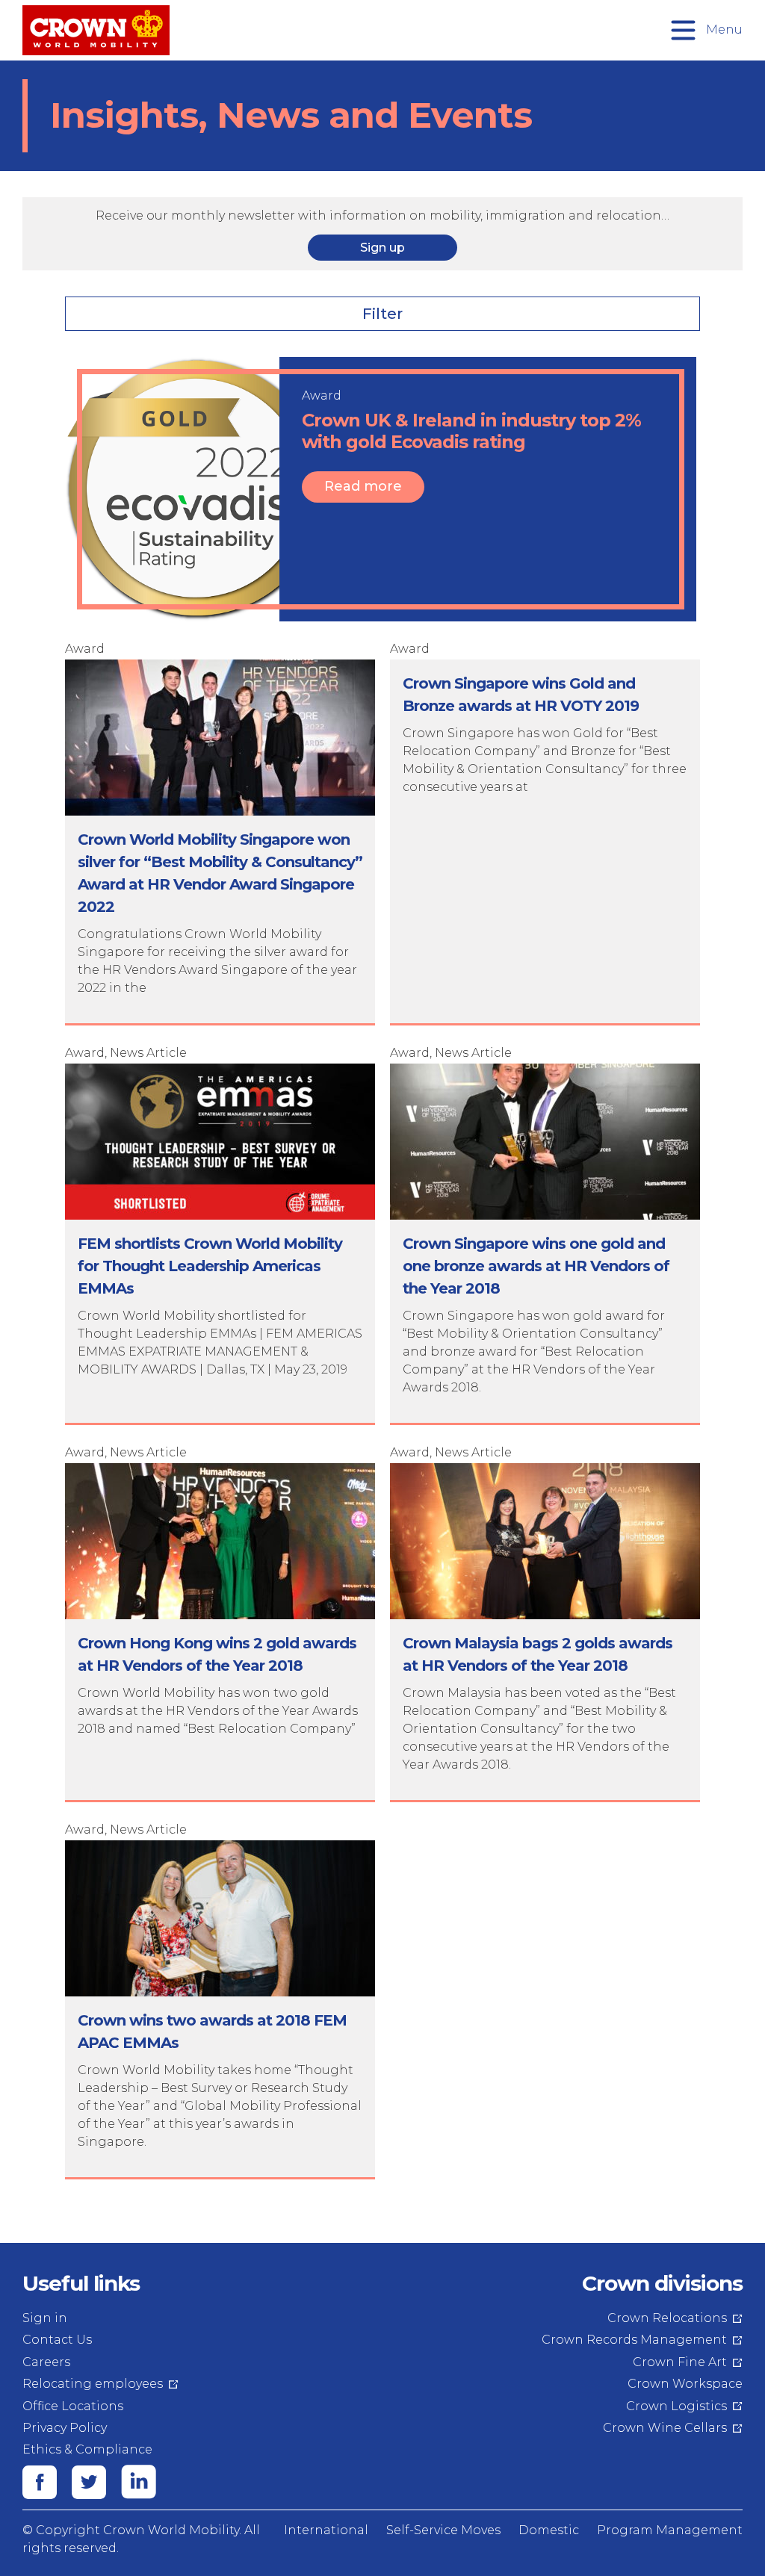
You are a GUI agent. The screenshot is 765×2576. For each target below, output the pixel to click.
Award (322, 395)
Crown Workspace (685, 2384)
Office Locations (73, 2406)
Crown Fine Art (680, 2362)
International (326, 2530)
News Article (148, 1053)
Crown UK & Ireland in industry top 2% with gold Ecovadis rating (471, 431)
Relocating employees (93, 2384)
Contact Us (57, 2340)
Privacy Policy (65, 2428)
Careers (46, 2362)
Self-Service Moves (443, 2530)
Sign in (45, 2318)
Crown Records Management (634, 2340)
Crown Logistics (676, 2406)
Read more (363, 486)
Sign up (382, 248)
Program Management (670, 2530)
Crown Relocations (667, 2318)
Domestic (549, 2530)
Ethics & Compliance (87, 2449)
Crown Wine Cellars (665, 2428)
